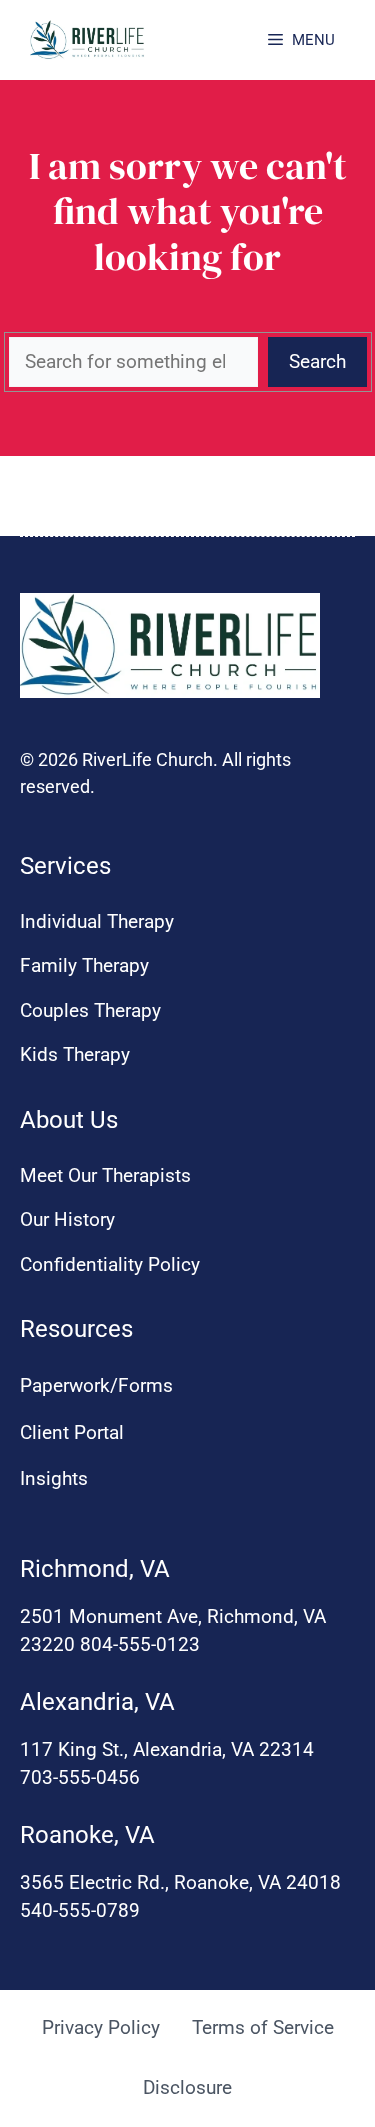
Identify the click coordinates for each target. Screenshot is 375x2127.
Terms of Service (263, 2027)
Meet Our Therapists (105, 1175)
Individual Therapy (97, 921)
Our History (67, 1219)
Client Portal (72, 1432)
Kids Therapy (75, 1054)
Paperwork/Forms (96, 1385)
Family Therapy (84, 965)
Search (317, 361)
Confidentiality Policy (110, 1264)
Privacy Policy (101, 2027)
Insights (54, 1478)
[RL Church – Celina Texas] (87, 40)
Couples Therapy (90, 1010)
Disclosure (187, 2087)
